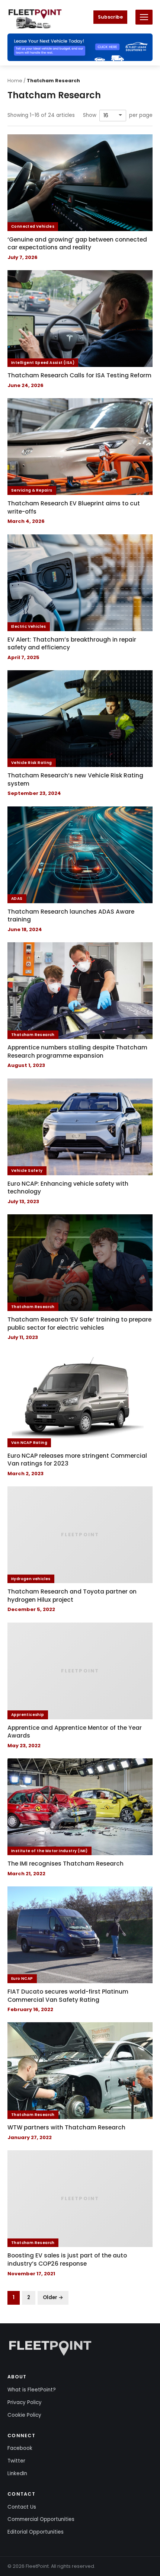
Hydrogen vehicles (31, 1579)
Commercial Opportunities (41, 2519)
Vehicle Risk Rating (32, 763)
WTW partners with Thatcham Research (66, 2127)
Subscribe (110, 17)
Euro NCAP (22, 1979)
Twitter (16, 2461)
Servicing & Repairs (32, 490)
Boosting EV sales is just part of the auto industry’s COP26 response (67, 2259)
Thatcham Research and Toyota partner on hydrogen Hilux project (72, 1596)
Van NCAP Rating (29, 1443)
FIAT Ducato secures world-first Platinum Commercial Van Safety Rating (68, 1996)
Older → (53, 2297)
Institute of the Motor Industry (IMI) (49, 1851)
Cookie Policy (24, 2415)
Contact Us (22, 2507)
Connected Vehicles (33, 226)
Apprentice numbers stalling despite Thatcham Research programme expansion (77, 1052)
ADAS (17, 899)
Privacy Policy (25, 2402)
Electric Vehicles (29, 627)
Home (15, 81)
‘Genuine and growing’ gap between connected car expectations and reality (77, 244)
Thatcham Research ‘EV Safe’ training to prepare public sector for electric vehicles (79, 1324)
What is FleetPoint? (32, 2390)
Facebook (20, 2448)
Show (90, 115)
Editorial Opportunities (36, 2532)
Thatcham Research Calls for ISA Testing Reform (79, 375)
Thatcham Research (33, 1035)
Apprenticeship (28, 1715)
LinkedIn (17, 2473)
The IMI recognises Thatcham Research (65, 1864)
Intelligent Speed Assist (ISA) (43, 363)
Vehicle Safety (27, 1171)
